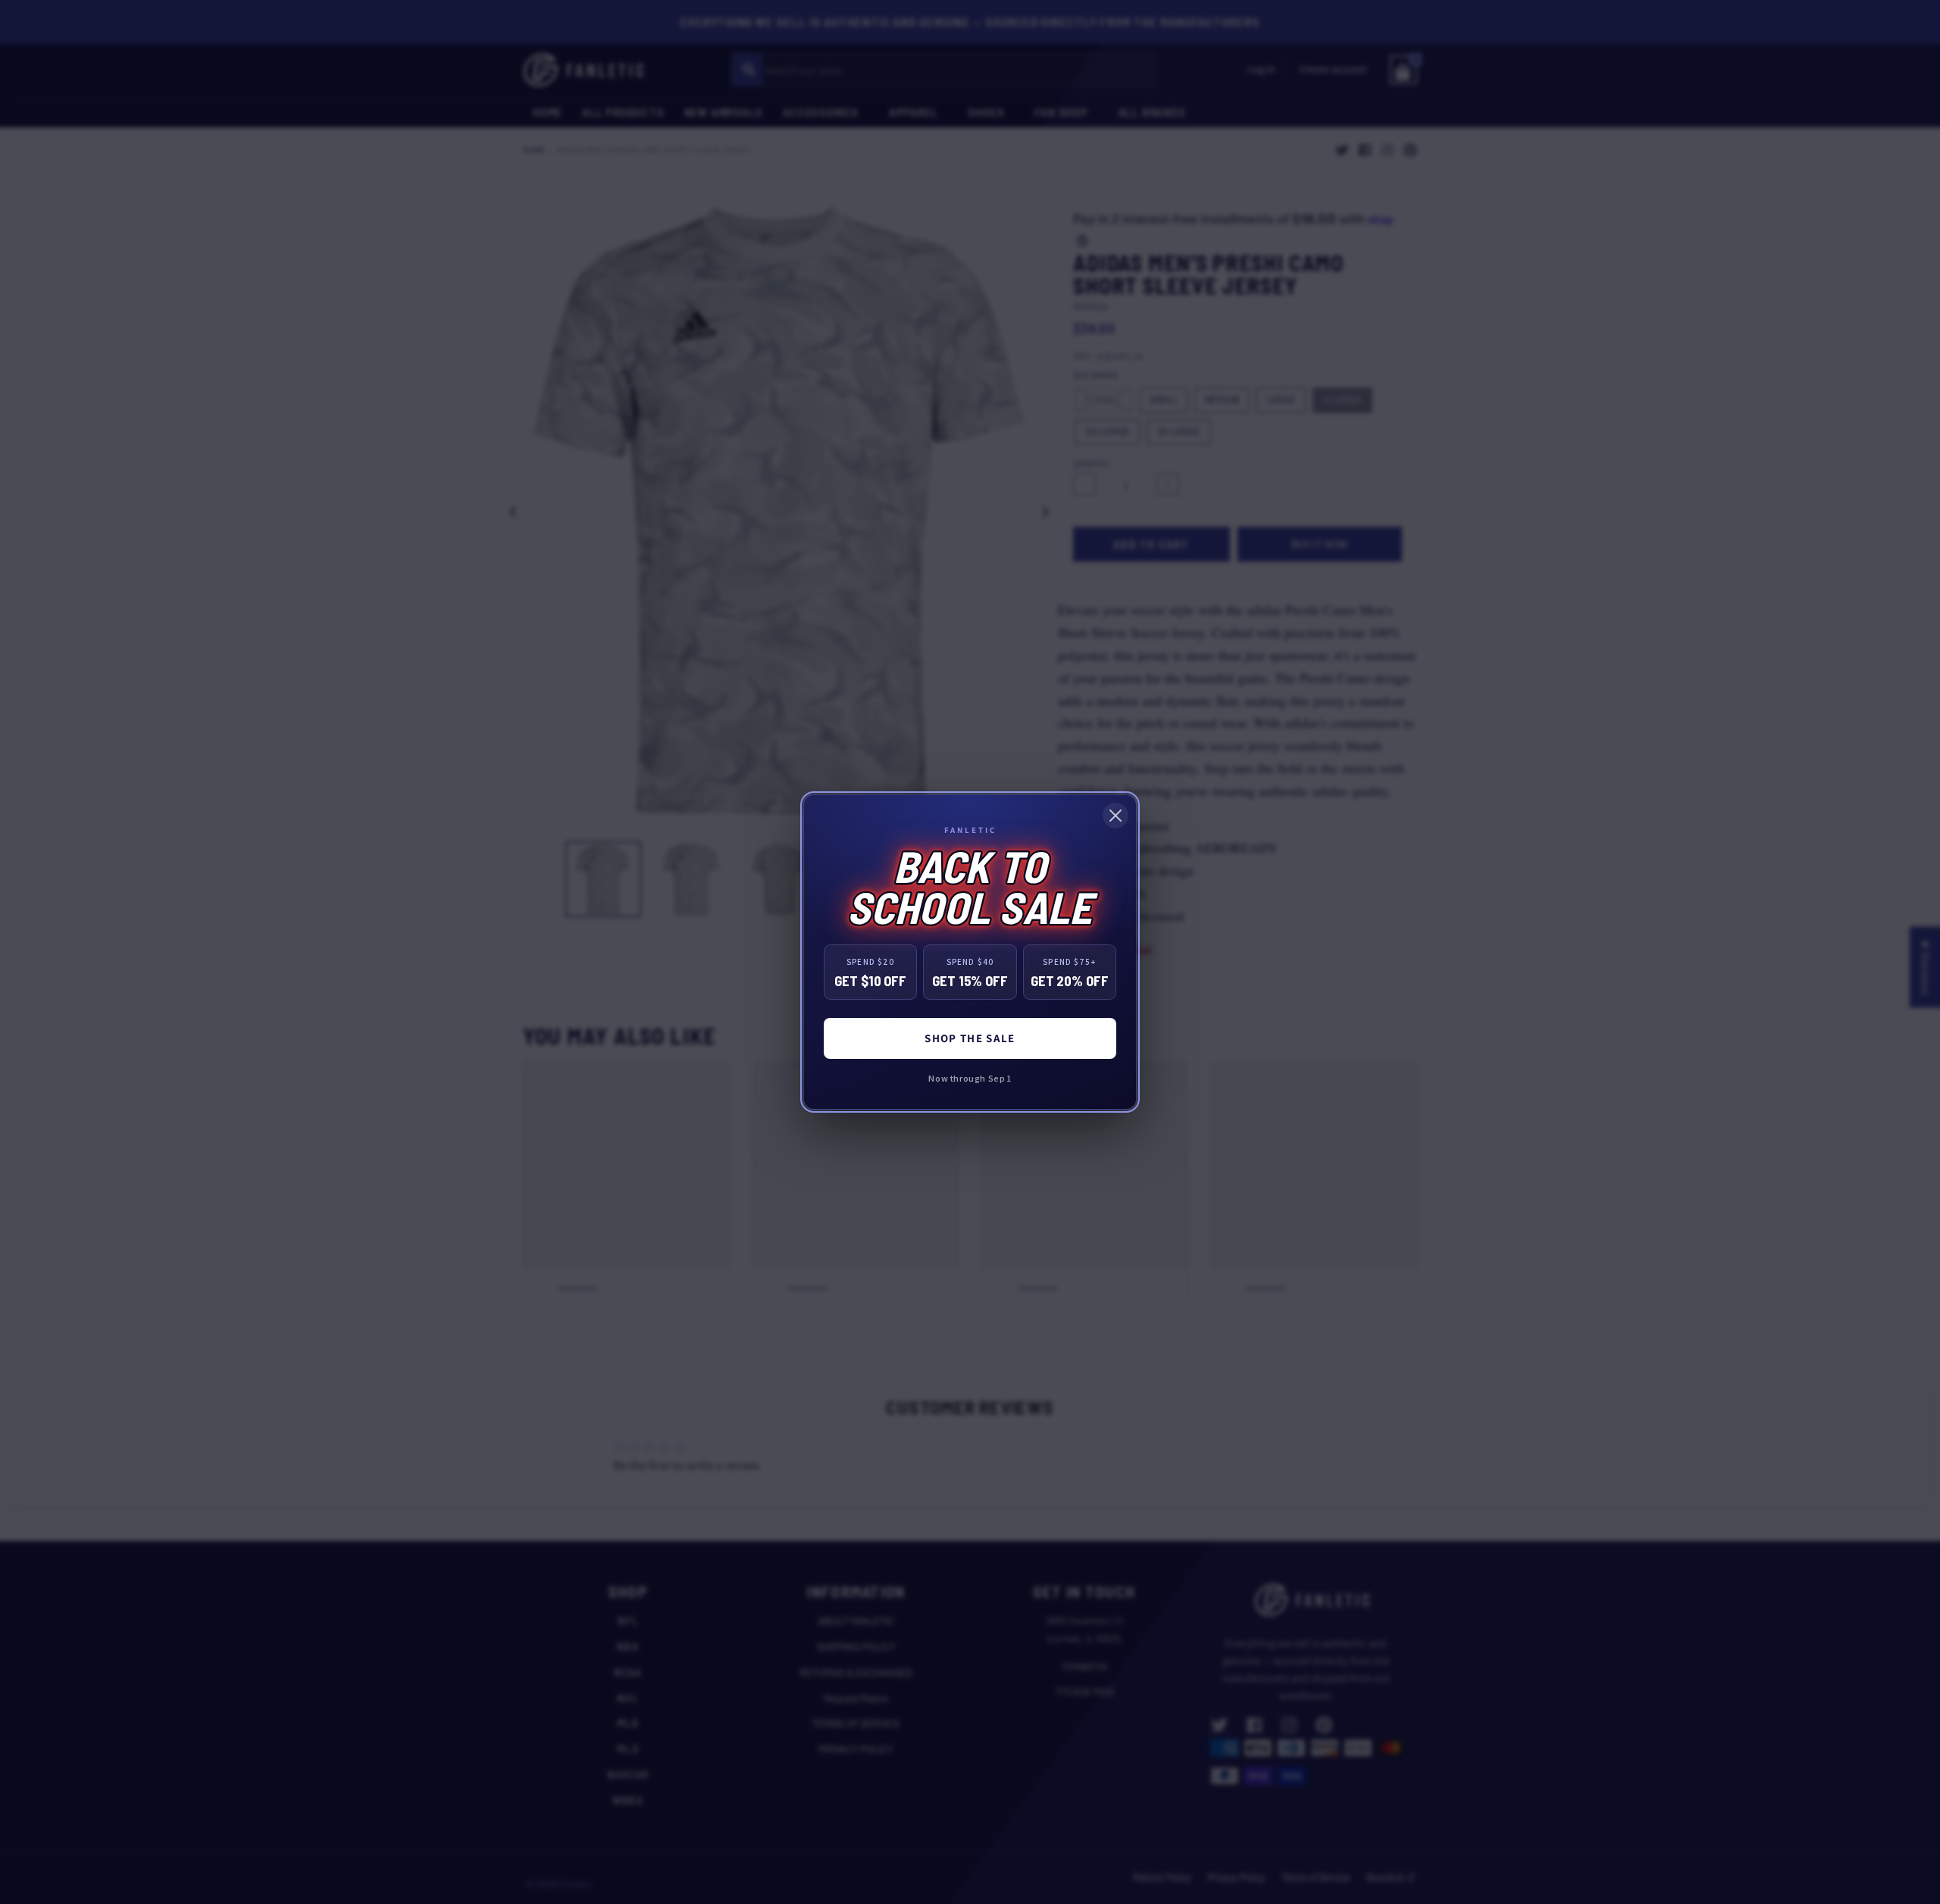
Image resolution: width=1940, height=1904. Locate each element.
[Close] (1115, 816)
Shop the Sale (970, 1038)
